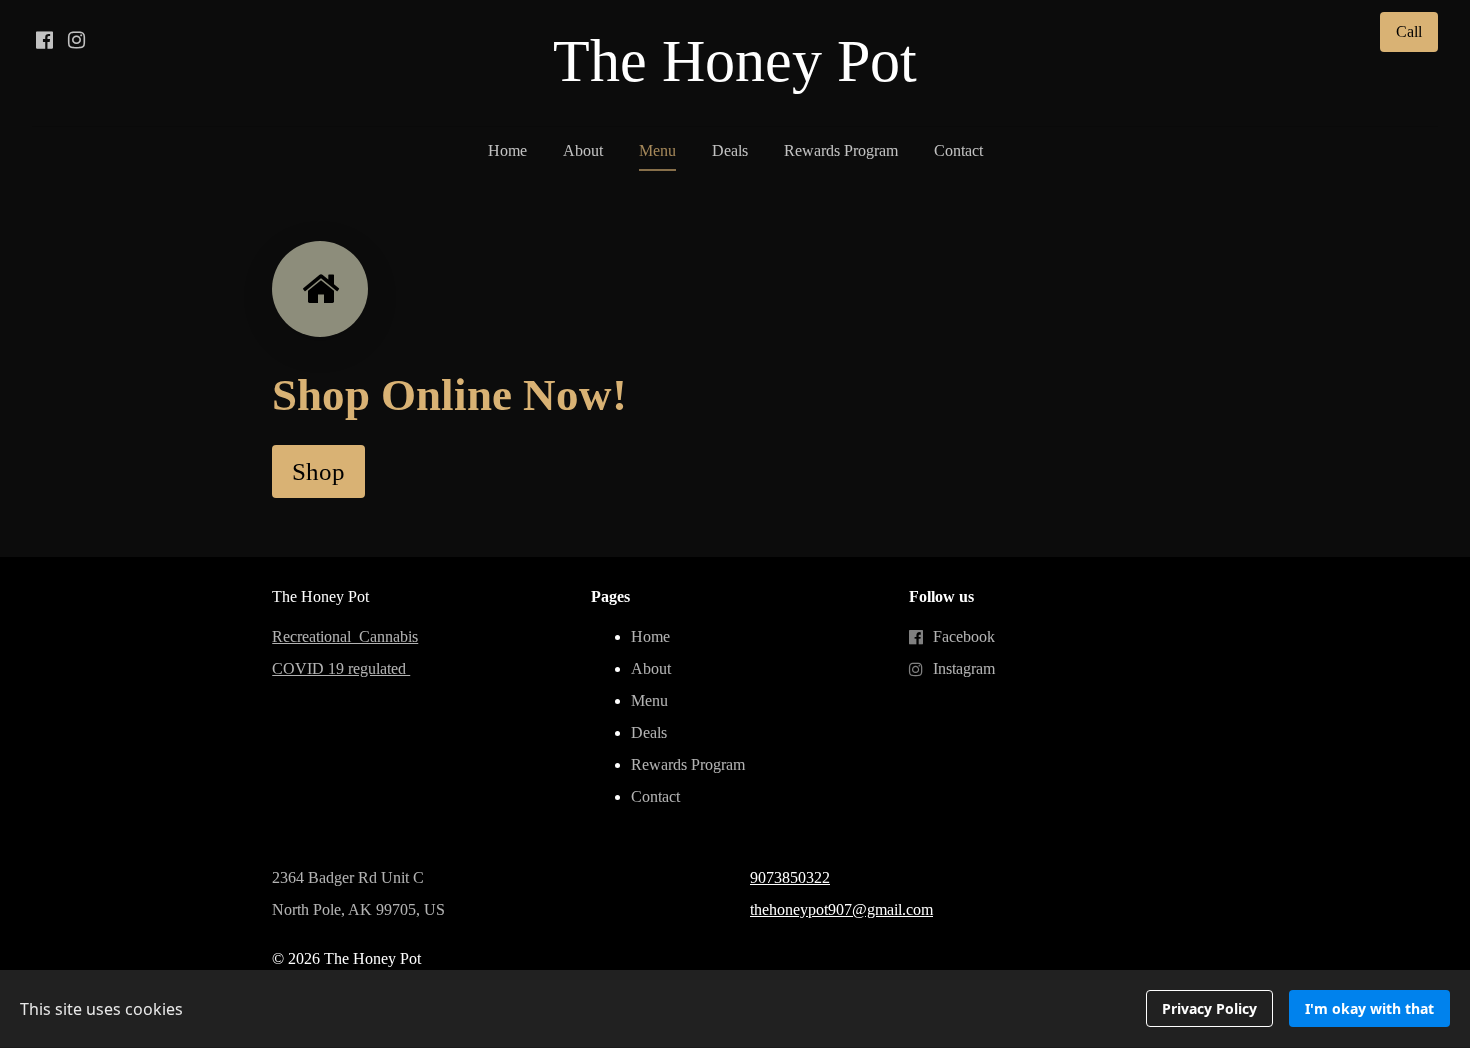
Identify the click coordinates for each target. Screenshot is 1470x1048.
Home (507, 150)
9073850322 (790, 877)
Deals (730, 150)
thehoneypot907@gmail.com (841, 909)
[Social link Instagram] (76, 40)
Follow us (941, 596)
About (583, 150)
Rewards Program (841, 150)
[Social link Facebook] (44, 40)
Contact (958, 150)
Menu (657, 150)
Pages (610, 596)
